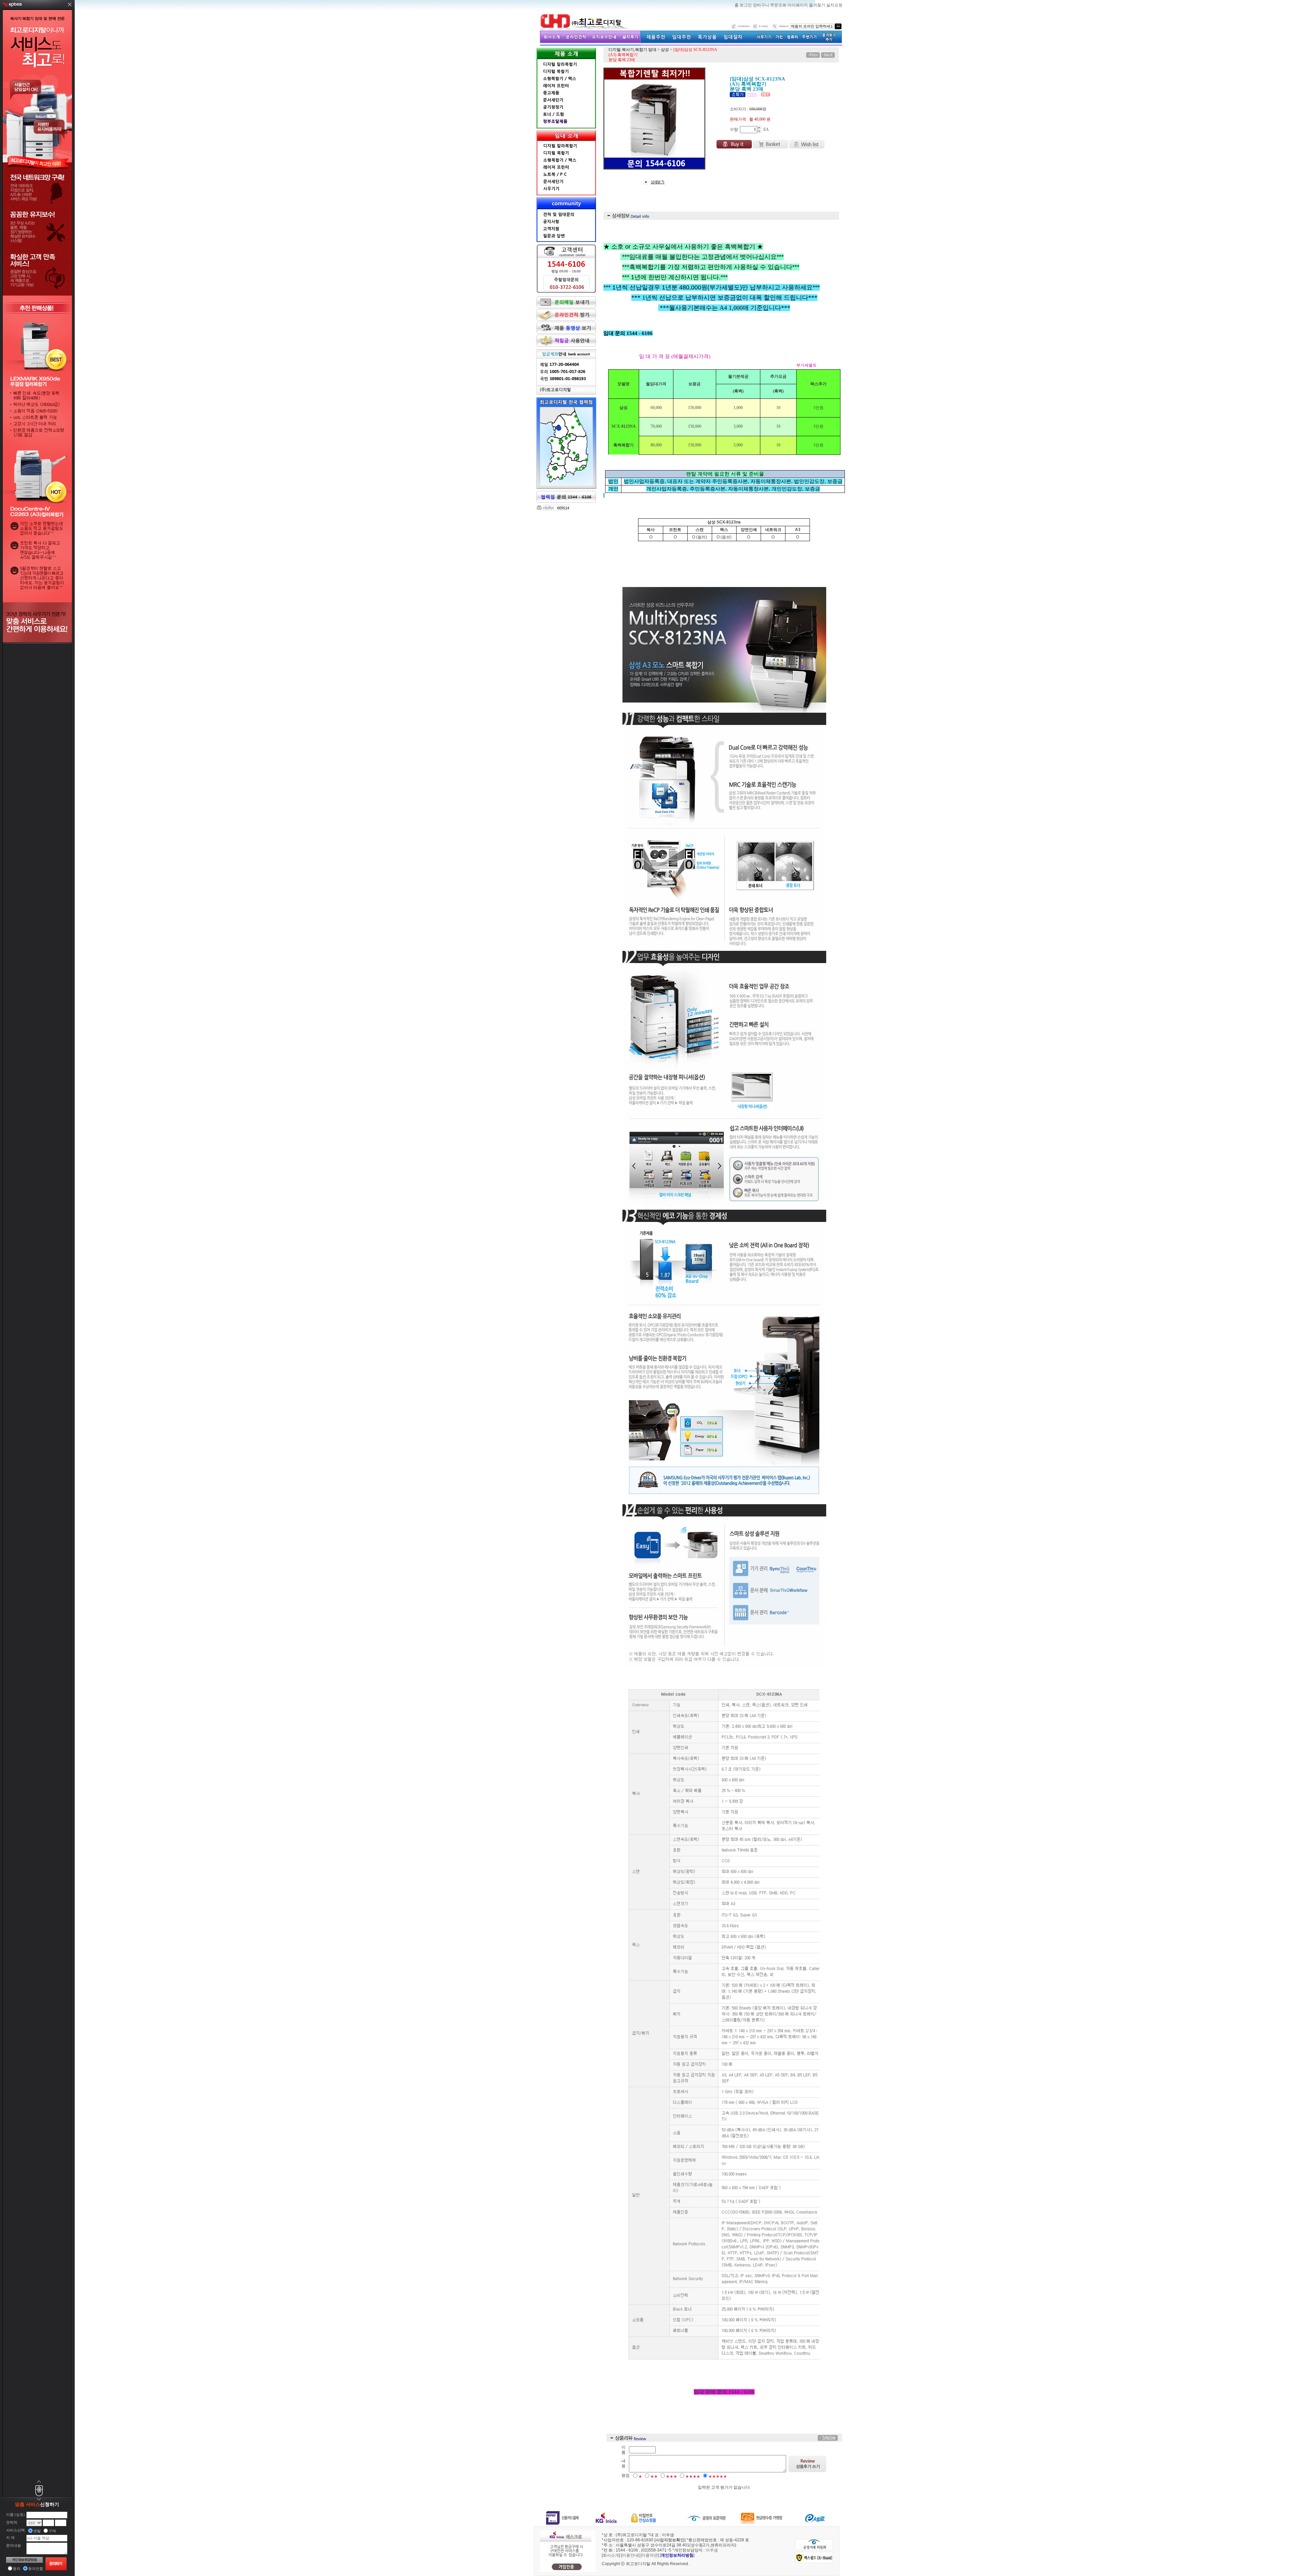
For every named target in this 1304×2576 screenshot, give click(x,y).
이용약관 (650, 2555)
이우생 (712, 2550)
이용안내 (630, 2555)
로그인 (746, 5)
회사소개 (611, 2555)
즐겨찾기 (818, 5)
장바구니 (762, 5)
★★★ (672, 2476)
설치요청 (834, 5)
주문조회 (779, 5)
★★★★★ (718, 2476)
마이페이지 (798, 5)
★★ (654, 2476)
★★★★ (693, 2476)
